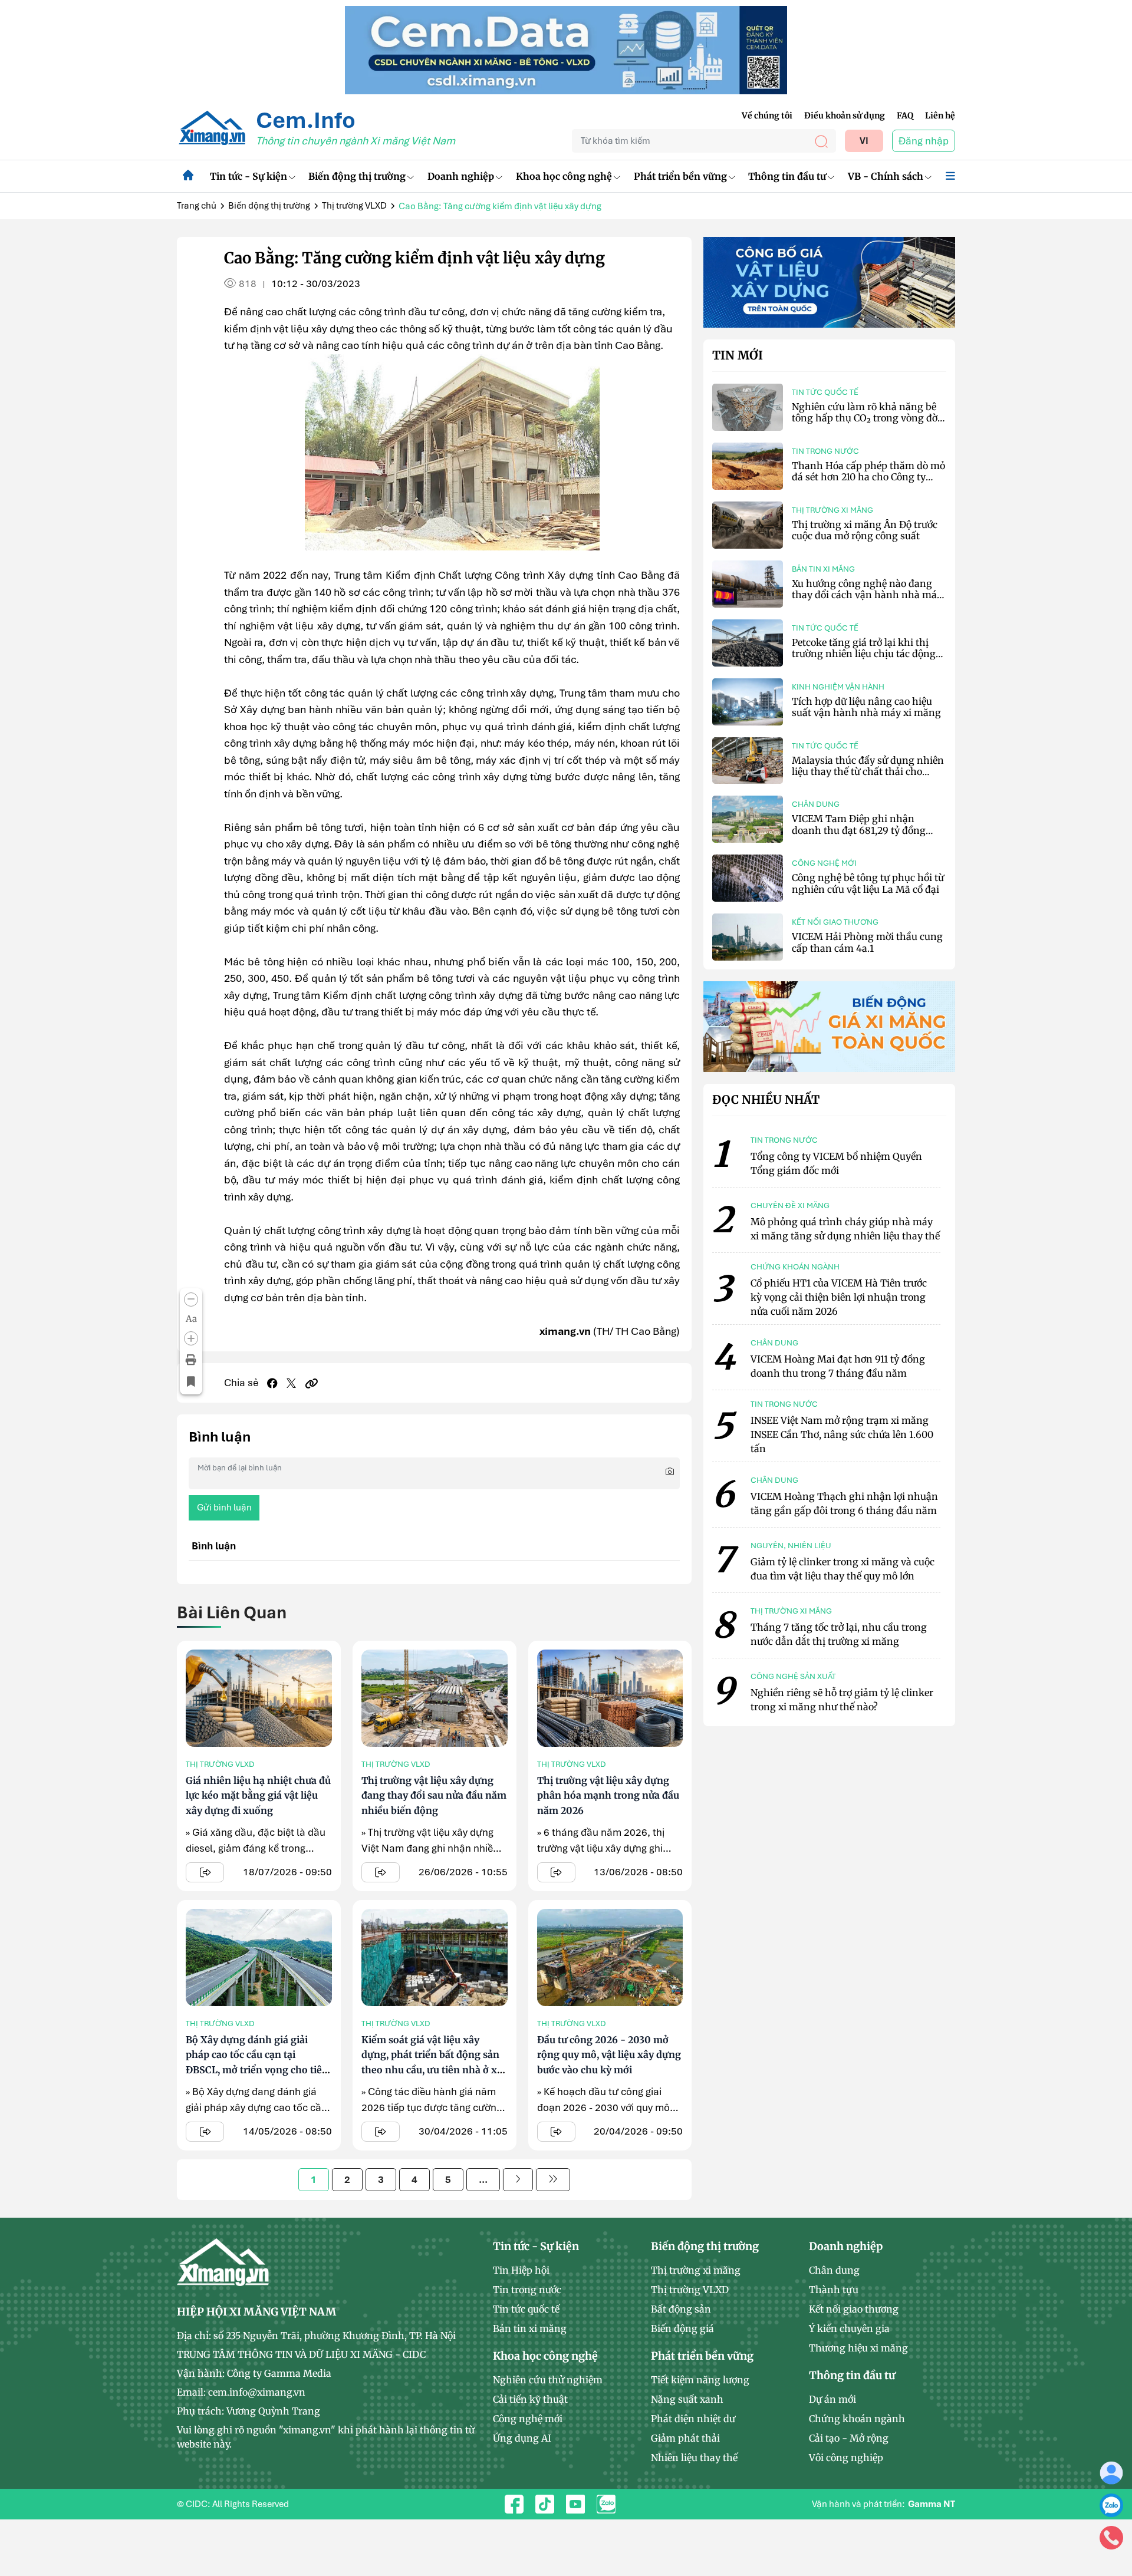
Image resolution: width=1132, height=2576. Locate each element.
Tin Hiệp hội (521, 2270)
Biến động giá (682, 2328)
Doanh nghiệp (461, 176)
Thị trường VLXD (354, 206)
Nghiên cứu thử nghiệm (548, 2380)
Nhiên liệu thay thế (694, 2458)
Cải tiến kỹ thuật (530, 2399)
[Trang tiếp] (518, 2180)
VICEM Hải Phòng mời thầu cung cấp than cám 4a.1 (867, 942)
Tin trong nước (825, 451)
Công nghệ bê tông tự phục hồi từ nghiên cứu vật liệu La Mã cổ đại (868, 883)
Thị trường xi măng (832, 510)
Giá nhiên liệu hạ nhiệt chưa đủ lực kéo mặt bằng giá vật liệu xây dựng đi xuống (258, 1795)
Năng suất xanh (687, 2399)
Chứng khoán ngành (857, 2419)
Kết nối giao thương (835, 922)
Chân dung (816, 804)
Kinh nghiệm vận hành (838, 687)
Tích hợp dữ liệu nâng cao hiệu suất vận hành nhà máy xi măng (866, 707)
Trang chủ (197, 206)
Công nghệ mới (824, 863)
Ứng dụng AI (522, 2438)
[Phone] (1111, 2537)
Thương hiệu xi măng (858, 2348)
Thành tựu (834, 2290)
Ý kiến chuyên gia (849, 2328)
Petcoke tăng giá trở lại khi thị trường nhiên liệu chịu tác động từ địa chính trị (864, 654)
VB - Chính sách (886, 176)
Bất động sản (681, 2309)
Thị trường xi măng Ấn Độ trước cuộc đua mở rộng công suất (865, 530)
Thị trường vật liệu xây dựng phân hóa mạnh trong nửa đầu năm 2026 (608, 1795)
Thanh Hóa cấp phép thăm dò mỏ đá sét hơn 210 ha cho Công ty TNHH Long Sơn (868, 477)
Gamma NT (932, 2504)
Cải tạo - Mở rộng (849, 2438)
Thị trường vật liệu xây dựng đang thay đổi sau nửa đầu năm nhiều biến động (434, 1795)
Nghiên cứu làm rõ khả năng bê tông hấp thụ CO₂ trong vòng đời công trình (866, 418)
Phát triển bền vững (680, 176)
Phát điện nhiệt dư (693, 2419)
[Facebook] (272, 1383)
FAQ (905, 116)
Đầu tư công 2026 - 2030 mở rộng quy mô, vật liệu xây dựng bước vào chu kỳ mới (609, 2055)
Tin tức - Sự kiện (249, 176)
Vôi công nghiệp (846, 2458)
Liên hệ (940, 116)
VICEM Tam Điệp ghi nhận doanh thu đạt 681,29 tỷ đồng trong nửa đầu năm (859, 830)
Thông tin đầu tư (787, 176)
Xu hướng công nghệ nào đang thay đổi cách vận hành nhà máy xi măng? (867, 595)
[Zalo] (1111, 2505)
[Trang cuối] (553, 2180)
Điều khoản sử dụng (845, 116)
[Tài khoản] (1111, 2472)
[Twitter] (291, 1383)
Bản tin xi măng (823, 569)
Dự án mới (832, 2399)
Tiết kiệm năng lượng (700, 2380)
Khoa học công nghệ (564, 176)
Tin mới (738, 355)
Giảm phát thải (685, 2438)
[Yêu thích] (191, 1382)
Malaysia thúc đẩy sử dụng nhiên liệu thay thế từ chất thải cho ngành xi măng (868, 771)
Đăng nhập (924, 141)
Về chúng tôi (767, 116)
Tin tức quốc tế (825, 392)
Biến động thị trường (357, 176)
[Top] (566, 49)
